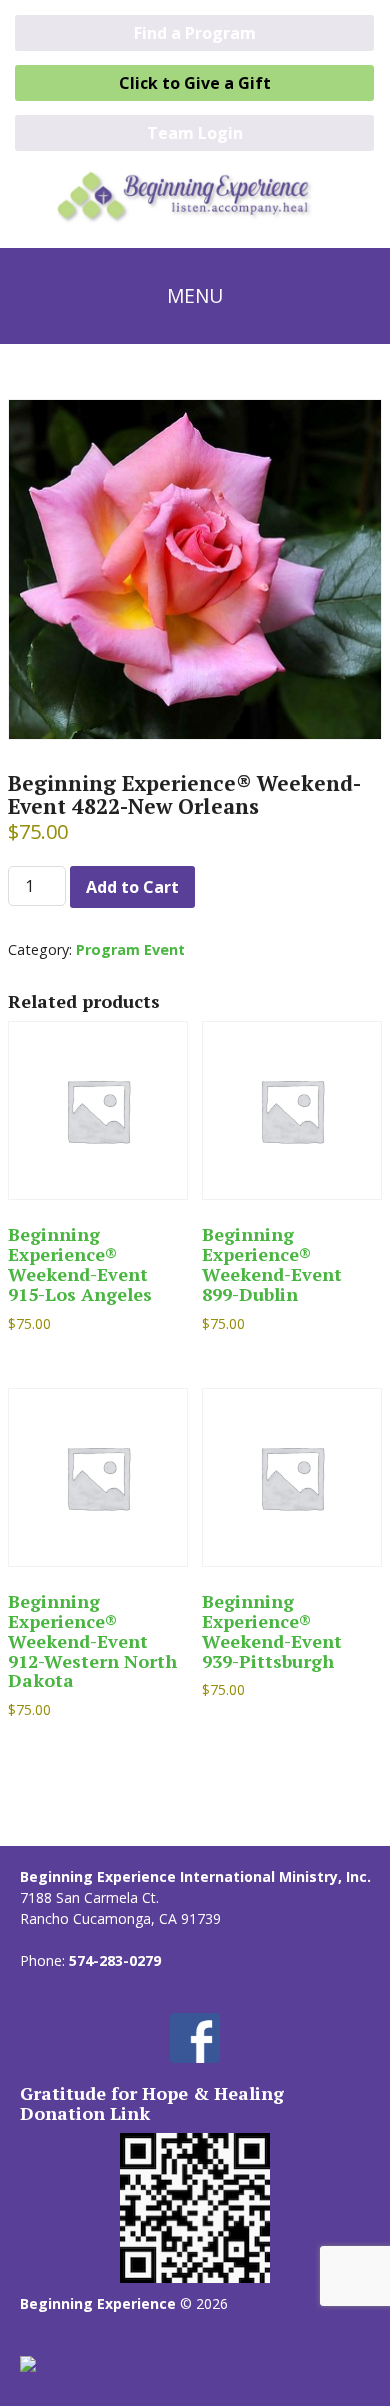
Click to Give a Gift (195, 83)
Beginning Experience (98, 2303)
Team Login (195, 133)
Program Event (130, 949)
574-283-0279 (115, 1960)
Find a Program (195, 33)
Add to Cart (132, 887)
